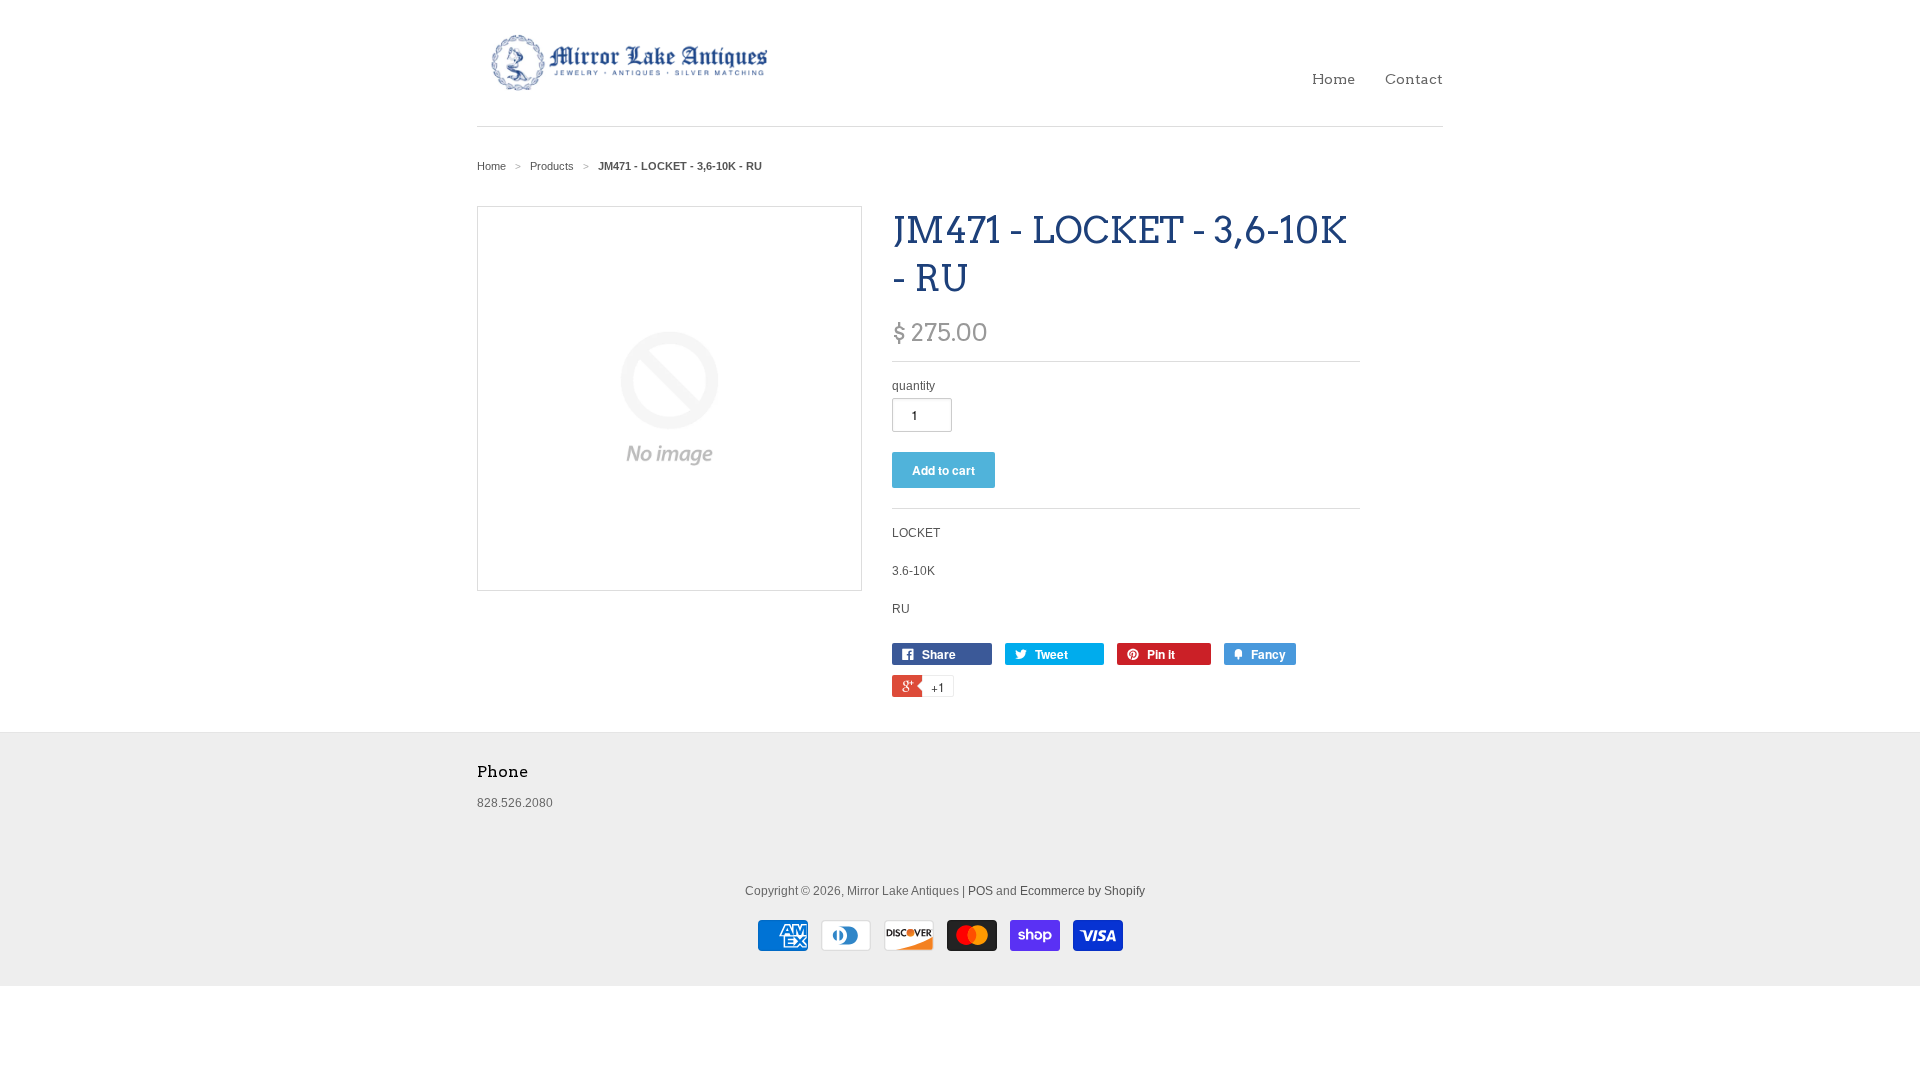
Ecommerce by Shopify (1082, 891)
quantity (913, 386)
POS (980, 891)
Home (1333, 79)
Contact (1414, 79)
